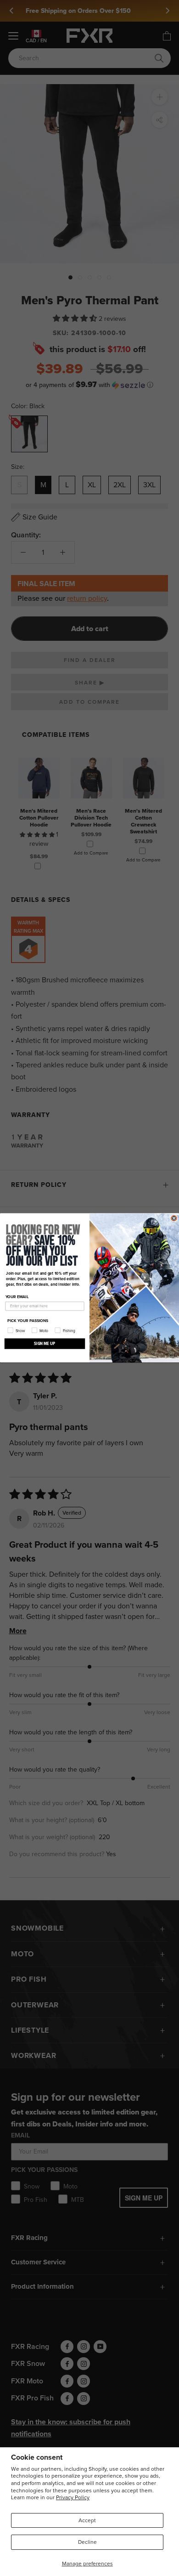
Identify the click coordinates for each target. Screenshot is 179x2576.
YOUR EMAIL (17, 1297)
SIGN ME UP (45, 1344)
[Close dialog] (174, 1218)
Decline (87, 2542)
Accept (87, 2520)
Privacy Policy (73, 2497)
